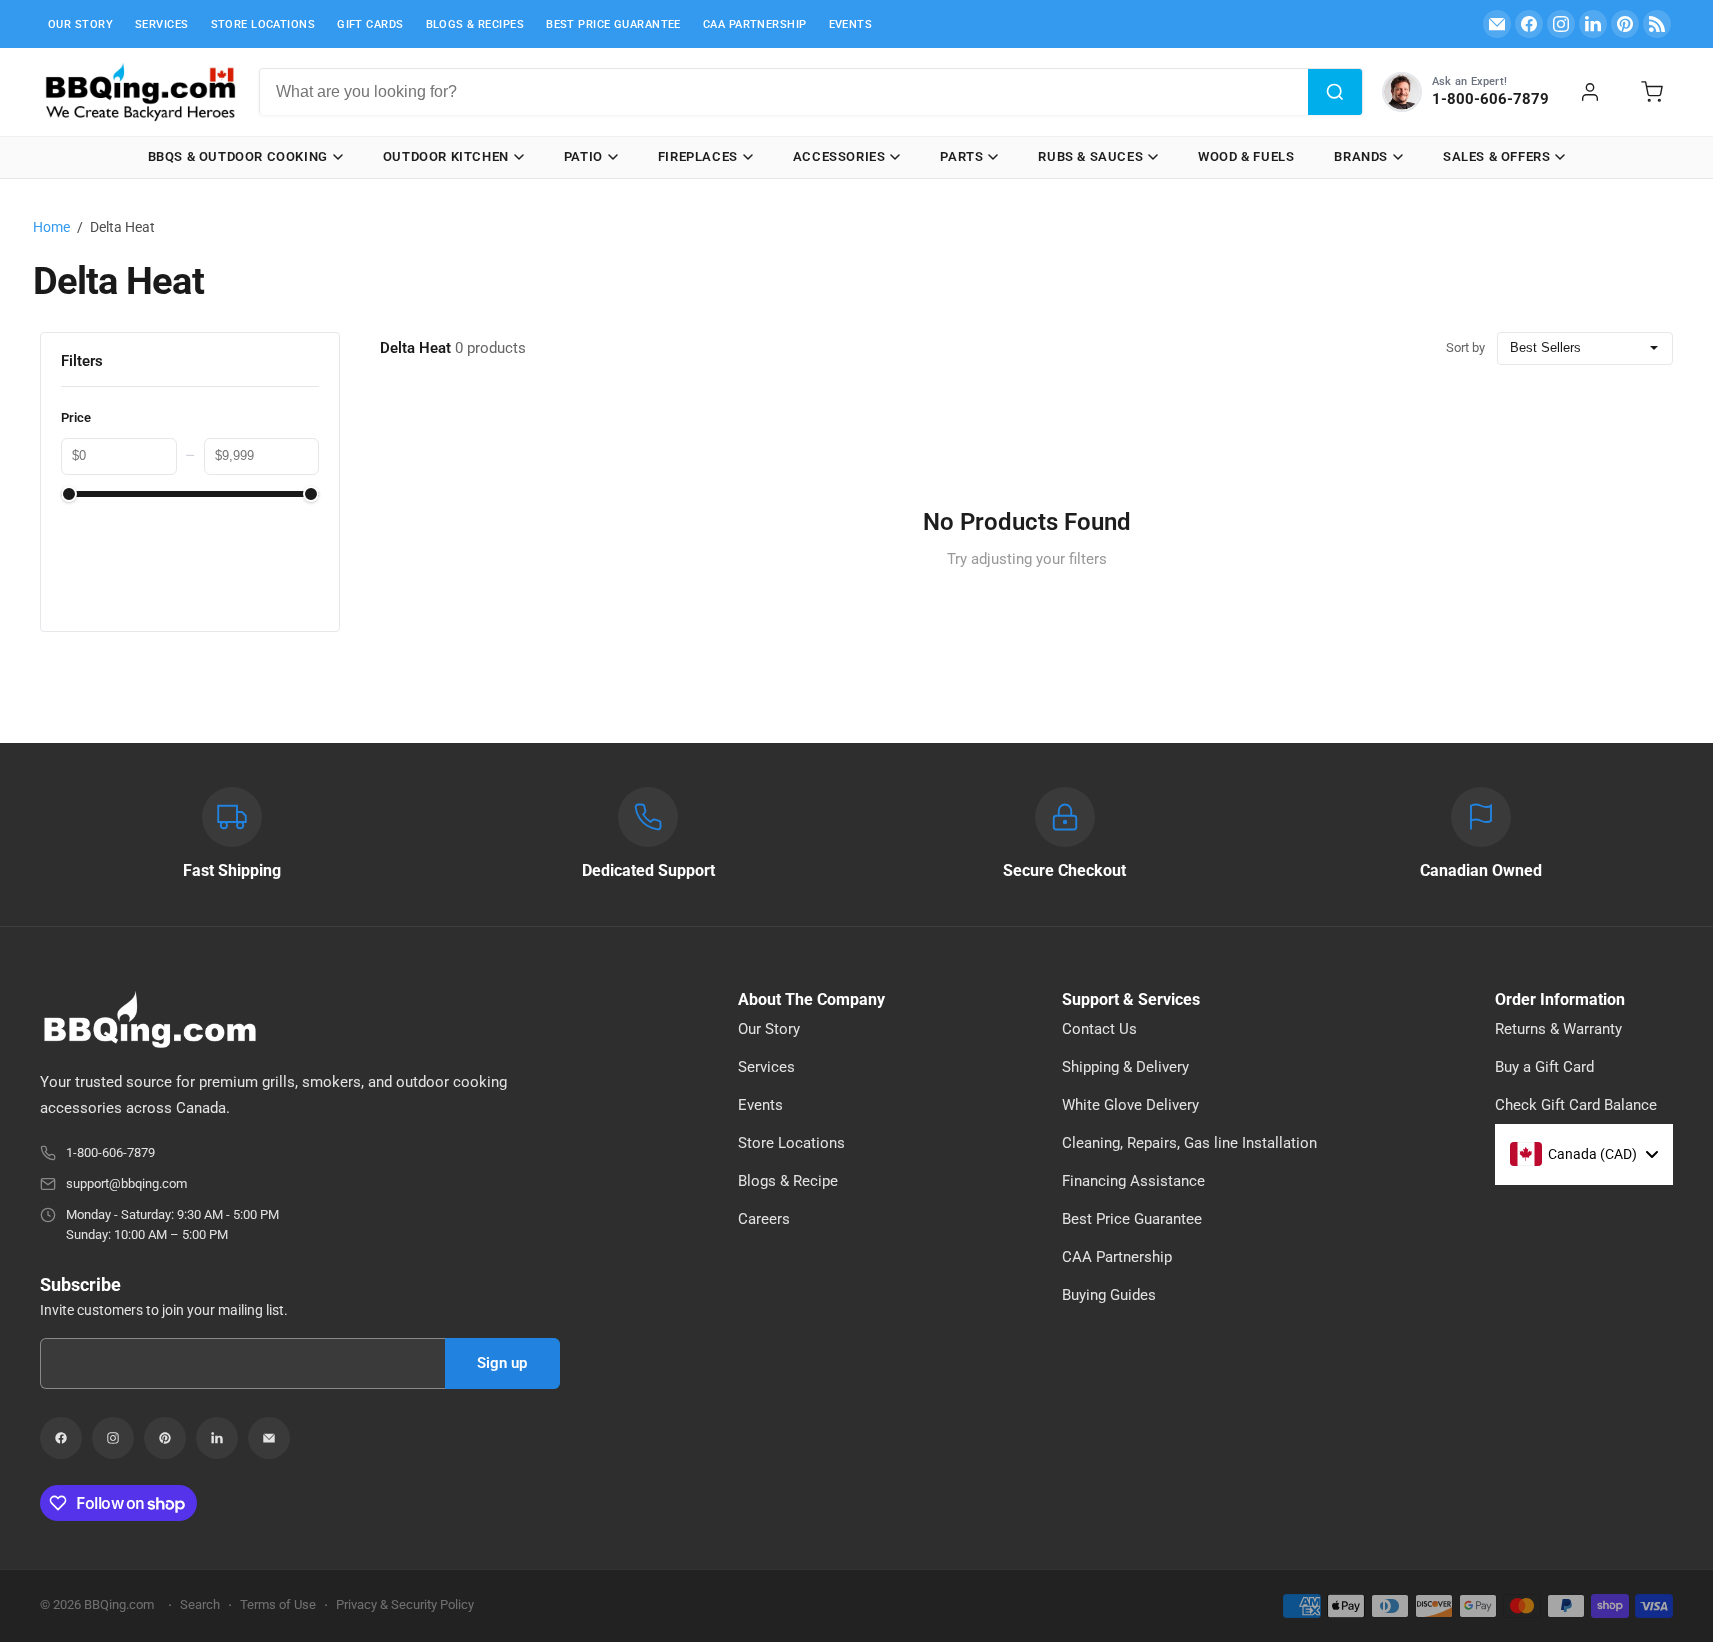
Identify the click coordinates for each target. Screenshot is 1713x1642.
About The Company (811, 1000)
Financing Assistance (1133, 1181)
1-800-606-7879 (110, 1152)
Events (851, 24)
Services (162, 24)
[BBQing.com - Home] (140, 92)
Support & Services (1131, 1000)
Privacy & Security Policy (405, 1604)
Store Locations (263, 24)
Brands (1361, 156)
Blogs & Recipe (788, 1181)
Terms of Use (278, 1604)
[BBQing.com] (300, 1019)
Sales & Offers (1496, 156)
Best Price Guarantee (613, 24)
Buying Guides (1109, 1295)
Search (200, 1604)
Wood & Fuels (1246, 156)
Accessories (839, 156)
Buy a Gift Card (1544, 1067)
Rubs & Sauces (1090, 156)
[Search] (1335, 92)
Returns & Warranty (1558, 1029)
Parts (961, 156)
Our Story (80, 24)
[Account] (1590, 92)
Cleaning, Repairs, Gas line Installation (1189, 1143)
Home (51, 227)
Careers (764, 1219)
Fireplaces (698, 156)
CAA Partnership (755, 24)
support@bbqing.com (126, 1183)
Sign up (502, 1363)
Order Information (1560, 1000)
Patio (583, 156)
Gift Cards (370, 24)
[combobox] (784, 92)
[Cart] (1652, 92)
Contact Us (1099, 1029)
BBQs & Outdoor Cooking (238, 156)
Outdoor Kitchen (446, 156)
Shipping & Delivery (1125, 1067)
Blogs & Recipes (475, 24)
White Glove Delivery (1130, 1105)
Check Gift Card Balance (1576, 1105)
